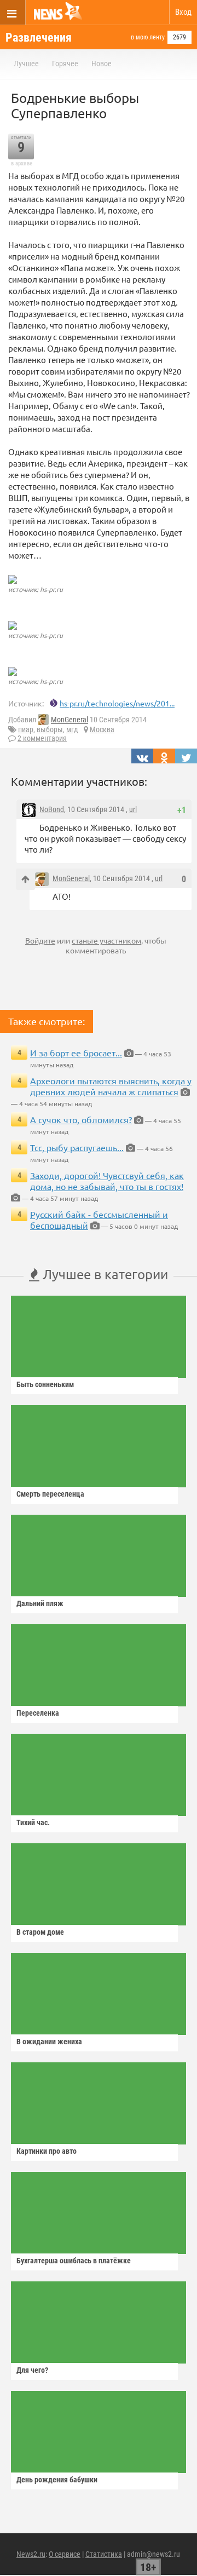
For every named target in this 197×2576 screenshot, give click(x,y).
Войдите (40, 940)
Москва (102, 729)
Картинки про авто (47, 2151)
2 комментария (42, 738)
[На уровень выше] (25, 879)
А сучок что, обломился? (81, 1119)
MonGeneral (69, 720)
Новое (102, 64)
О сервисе (65, 2554)
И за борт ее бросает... (76, 1053)
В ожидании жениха (49, 2042)
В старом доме (40, 1932)
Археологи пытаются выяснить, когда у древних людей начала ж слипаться (111, 1086)
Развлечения (39, 38)
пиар (26, 729)
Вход (183, 12)
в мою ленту (148, 37)
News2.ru (31, 2554)
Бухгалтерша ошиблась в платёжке (74, 2261)
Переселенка (38, 1713)
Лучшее (26, 64)
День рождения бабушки (57, 2480)
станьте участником (106, 940)
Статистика (104, 2554)
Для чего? (32, 2370)
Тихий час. (33, 1822)
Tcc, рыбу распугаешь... (77, 1147)
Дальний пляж (40, 1603)
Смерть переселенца (50, 1494)
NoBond (52, 809)
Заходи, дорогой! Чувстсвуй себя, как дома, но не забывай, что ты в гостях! (107, 1181)
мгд (72, 729)
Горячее (65, 64)
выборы (50, 729)
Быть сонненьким (45, 1384)
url (133, 809)
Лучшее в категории (104, 1274)
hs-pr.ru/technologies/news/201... (117, 703)
